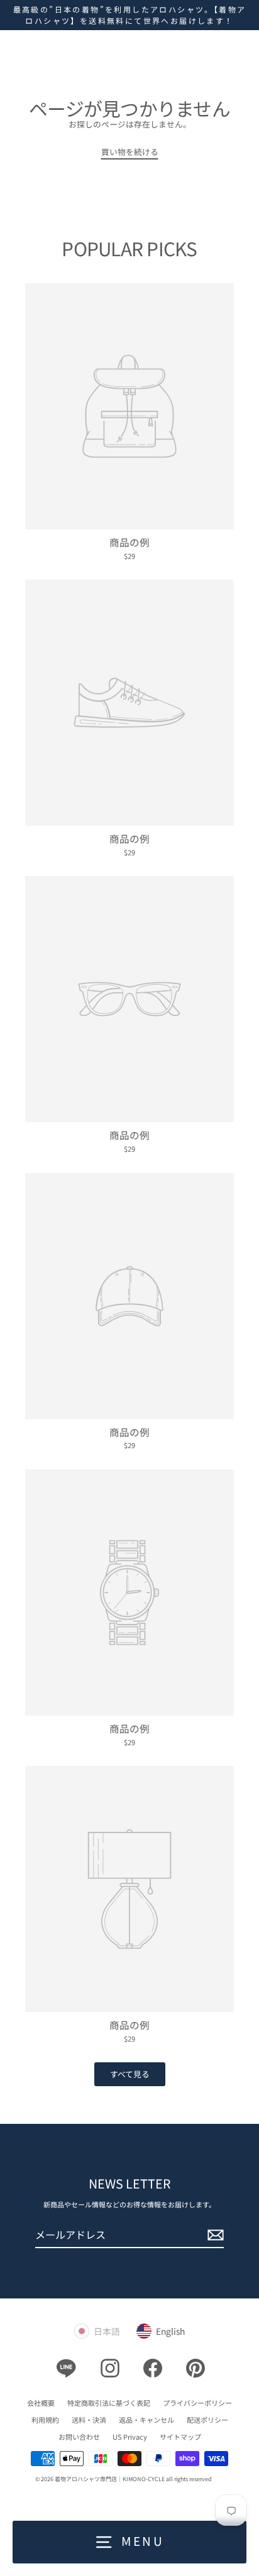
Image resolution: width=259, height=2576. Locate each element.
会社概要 (41, 2403)
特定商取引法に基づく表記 (109, 2403)
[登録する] (214, 2235)
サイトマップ (180, 2437)
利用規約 (45, 2420)
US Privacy (130, 2437)
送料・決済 (89, 2420)
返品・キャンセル (146, 2420)
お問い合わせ (79, 2437)
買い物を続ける (130, 152)
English (170, 2331)
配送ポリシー (207, 2420)
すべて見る (130, 2074)
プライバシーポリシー (197, 2403)
